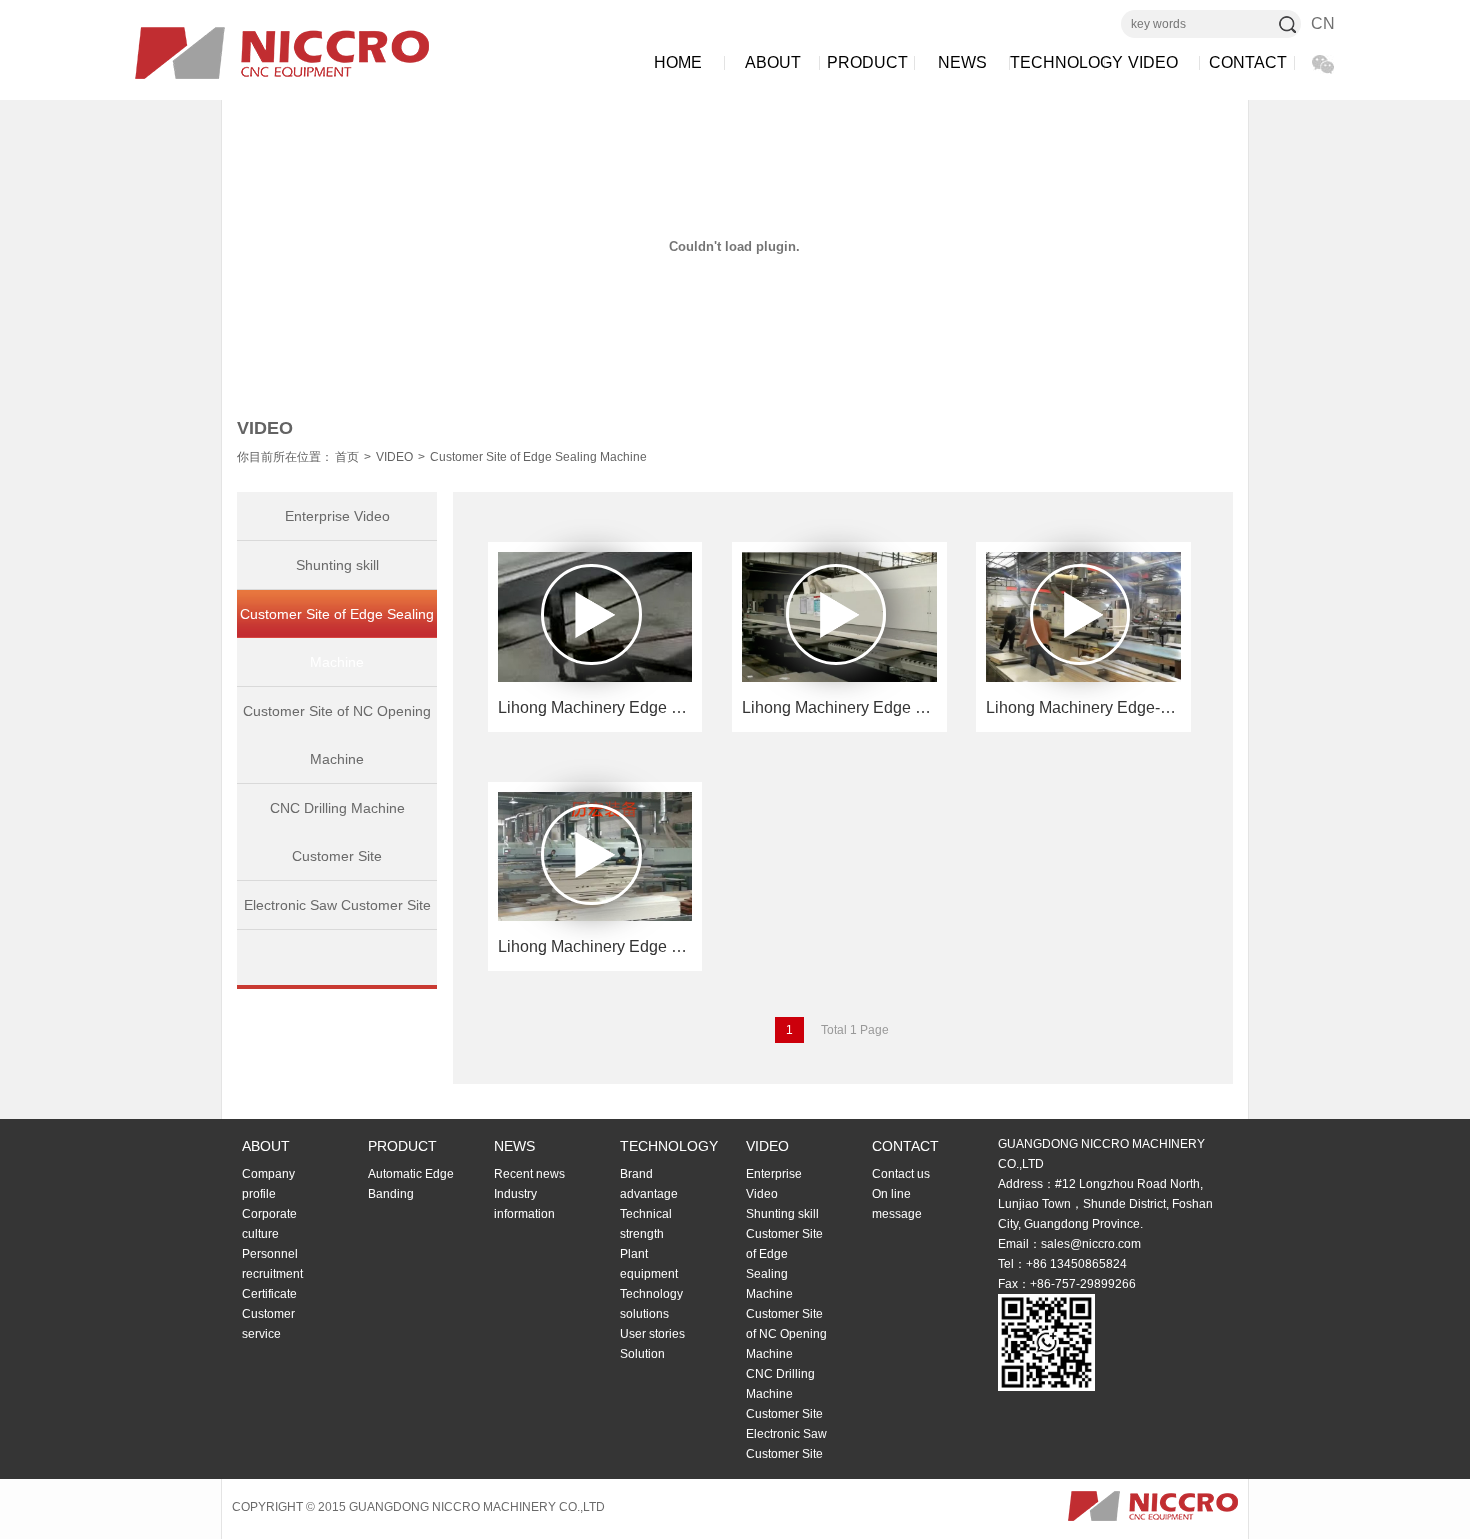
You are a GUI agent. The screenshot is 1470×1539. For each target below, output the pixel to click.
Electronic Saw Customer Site (337, 905)
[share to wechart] (1322, 64)
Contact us (901, 1174)
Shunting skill (337, 565)
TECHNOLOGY (1057, 62)
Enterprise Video (337, 516)
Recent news (529, 1174)
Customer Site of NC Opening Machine (337, 735)
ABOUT (773, 62)
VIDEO (1153, 62)
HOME (678, 62)
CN (1323, 23)
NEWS (962, 62)
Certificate (269, 1294)
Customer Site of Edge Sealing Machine (538, 457)
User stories (652, 1334)
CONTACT (1248, 62)
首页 (347, 457)
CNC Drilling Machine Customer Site (337, 832)
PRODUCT (867, 62)
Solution (642, 1354)
